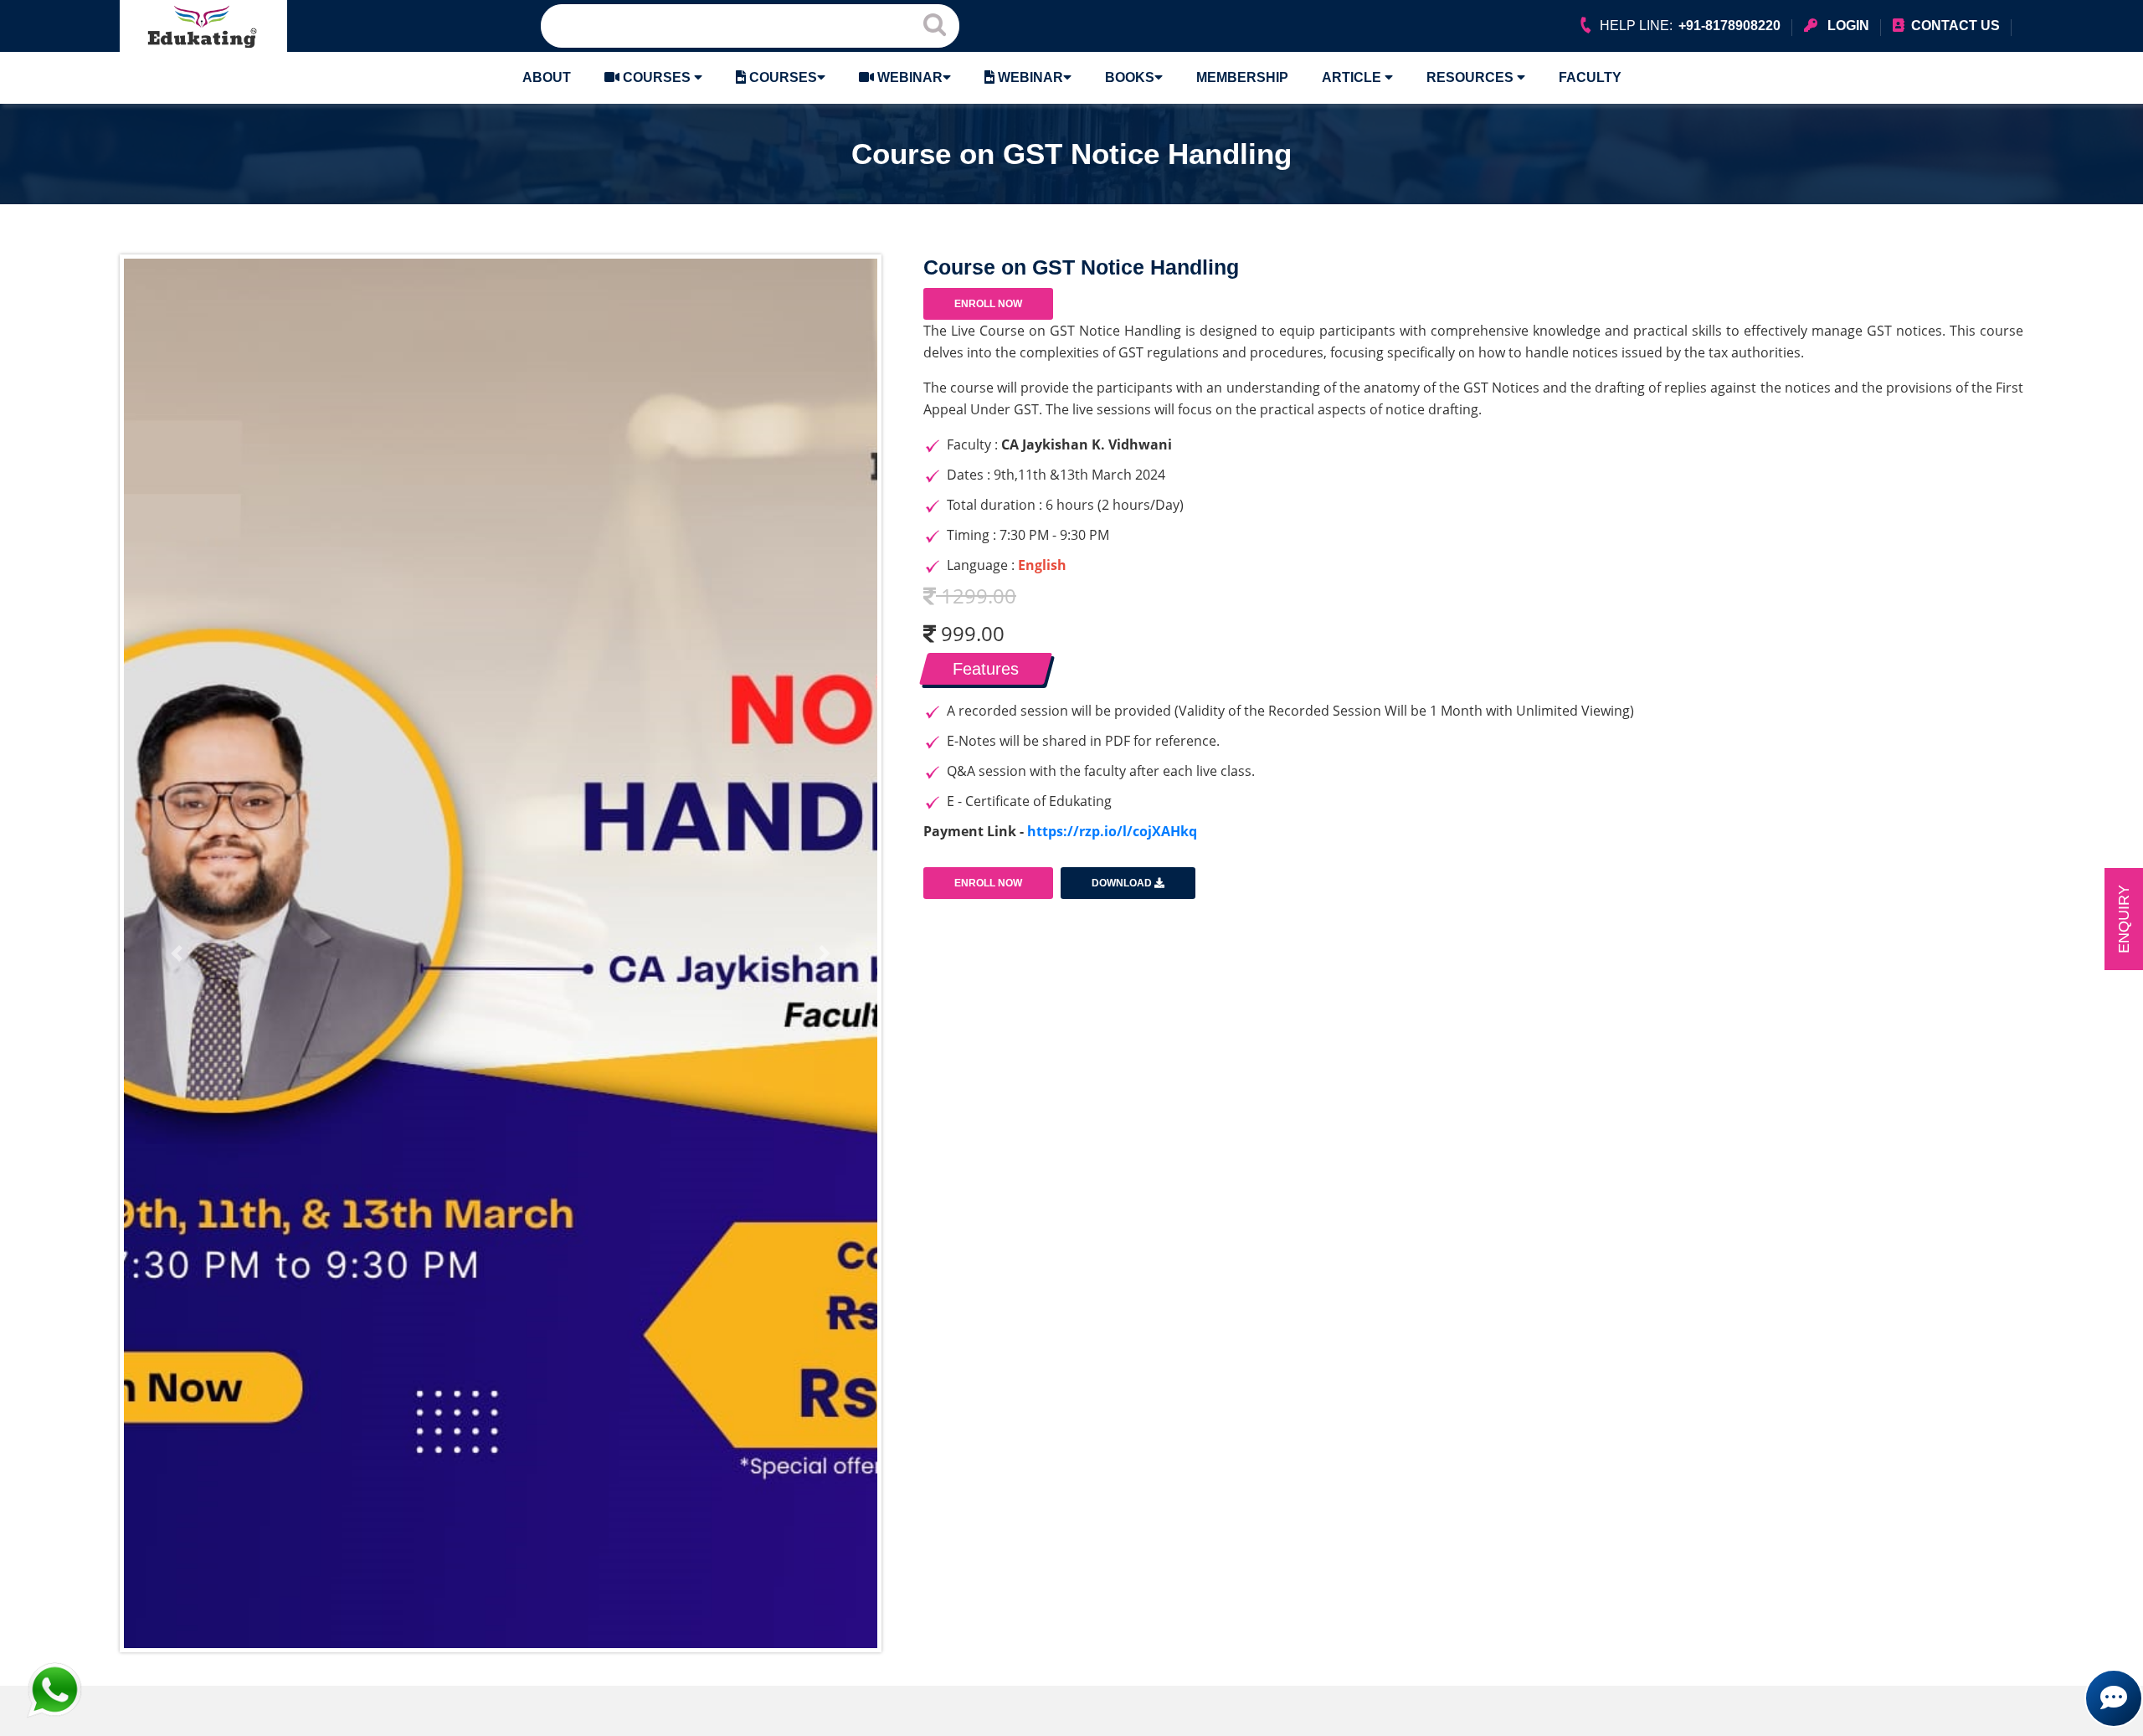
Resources (1472, 77)
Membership (1242, 77)
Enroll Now (988, 304)
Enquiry (2124, 919)
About (547, 77)
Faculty (1590, 77)
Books (1130, 77)
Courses (657, 77)
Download (1123, 883)
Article (1353, 77)
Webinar (908, 77)
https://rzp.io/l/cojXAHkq (1112, 831)
